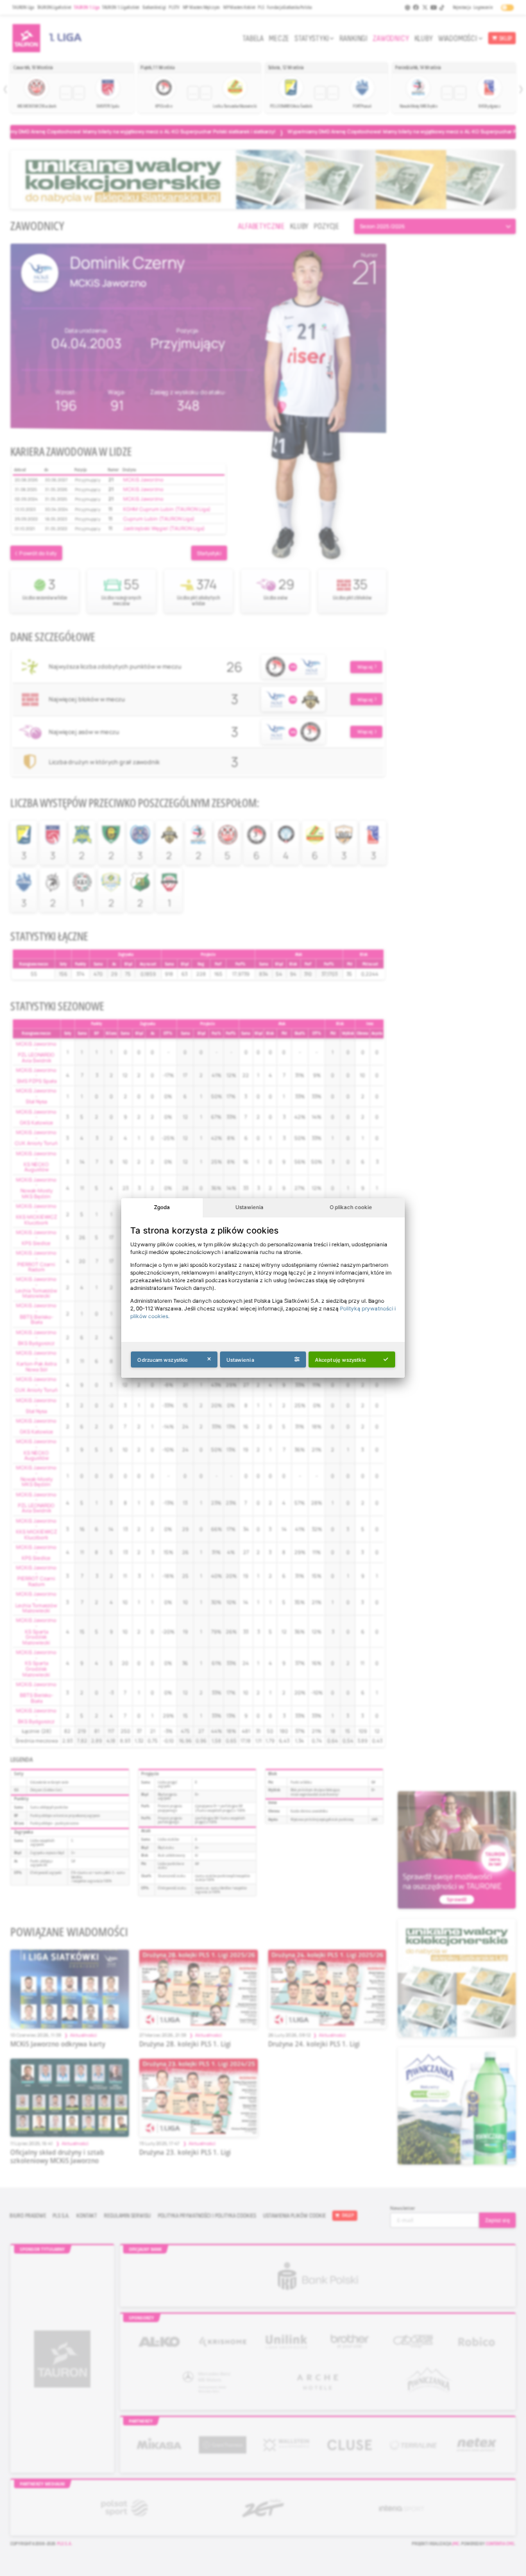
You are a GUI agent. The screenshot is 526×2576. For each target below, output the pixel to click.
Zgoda (162, 1207)
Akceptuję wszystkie (341, 1360)
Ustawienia (250, 1207)
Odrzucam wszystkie (163, 1360)
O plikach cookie (351, 1207)
